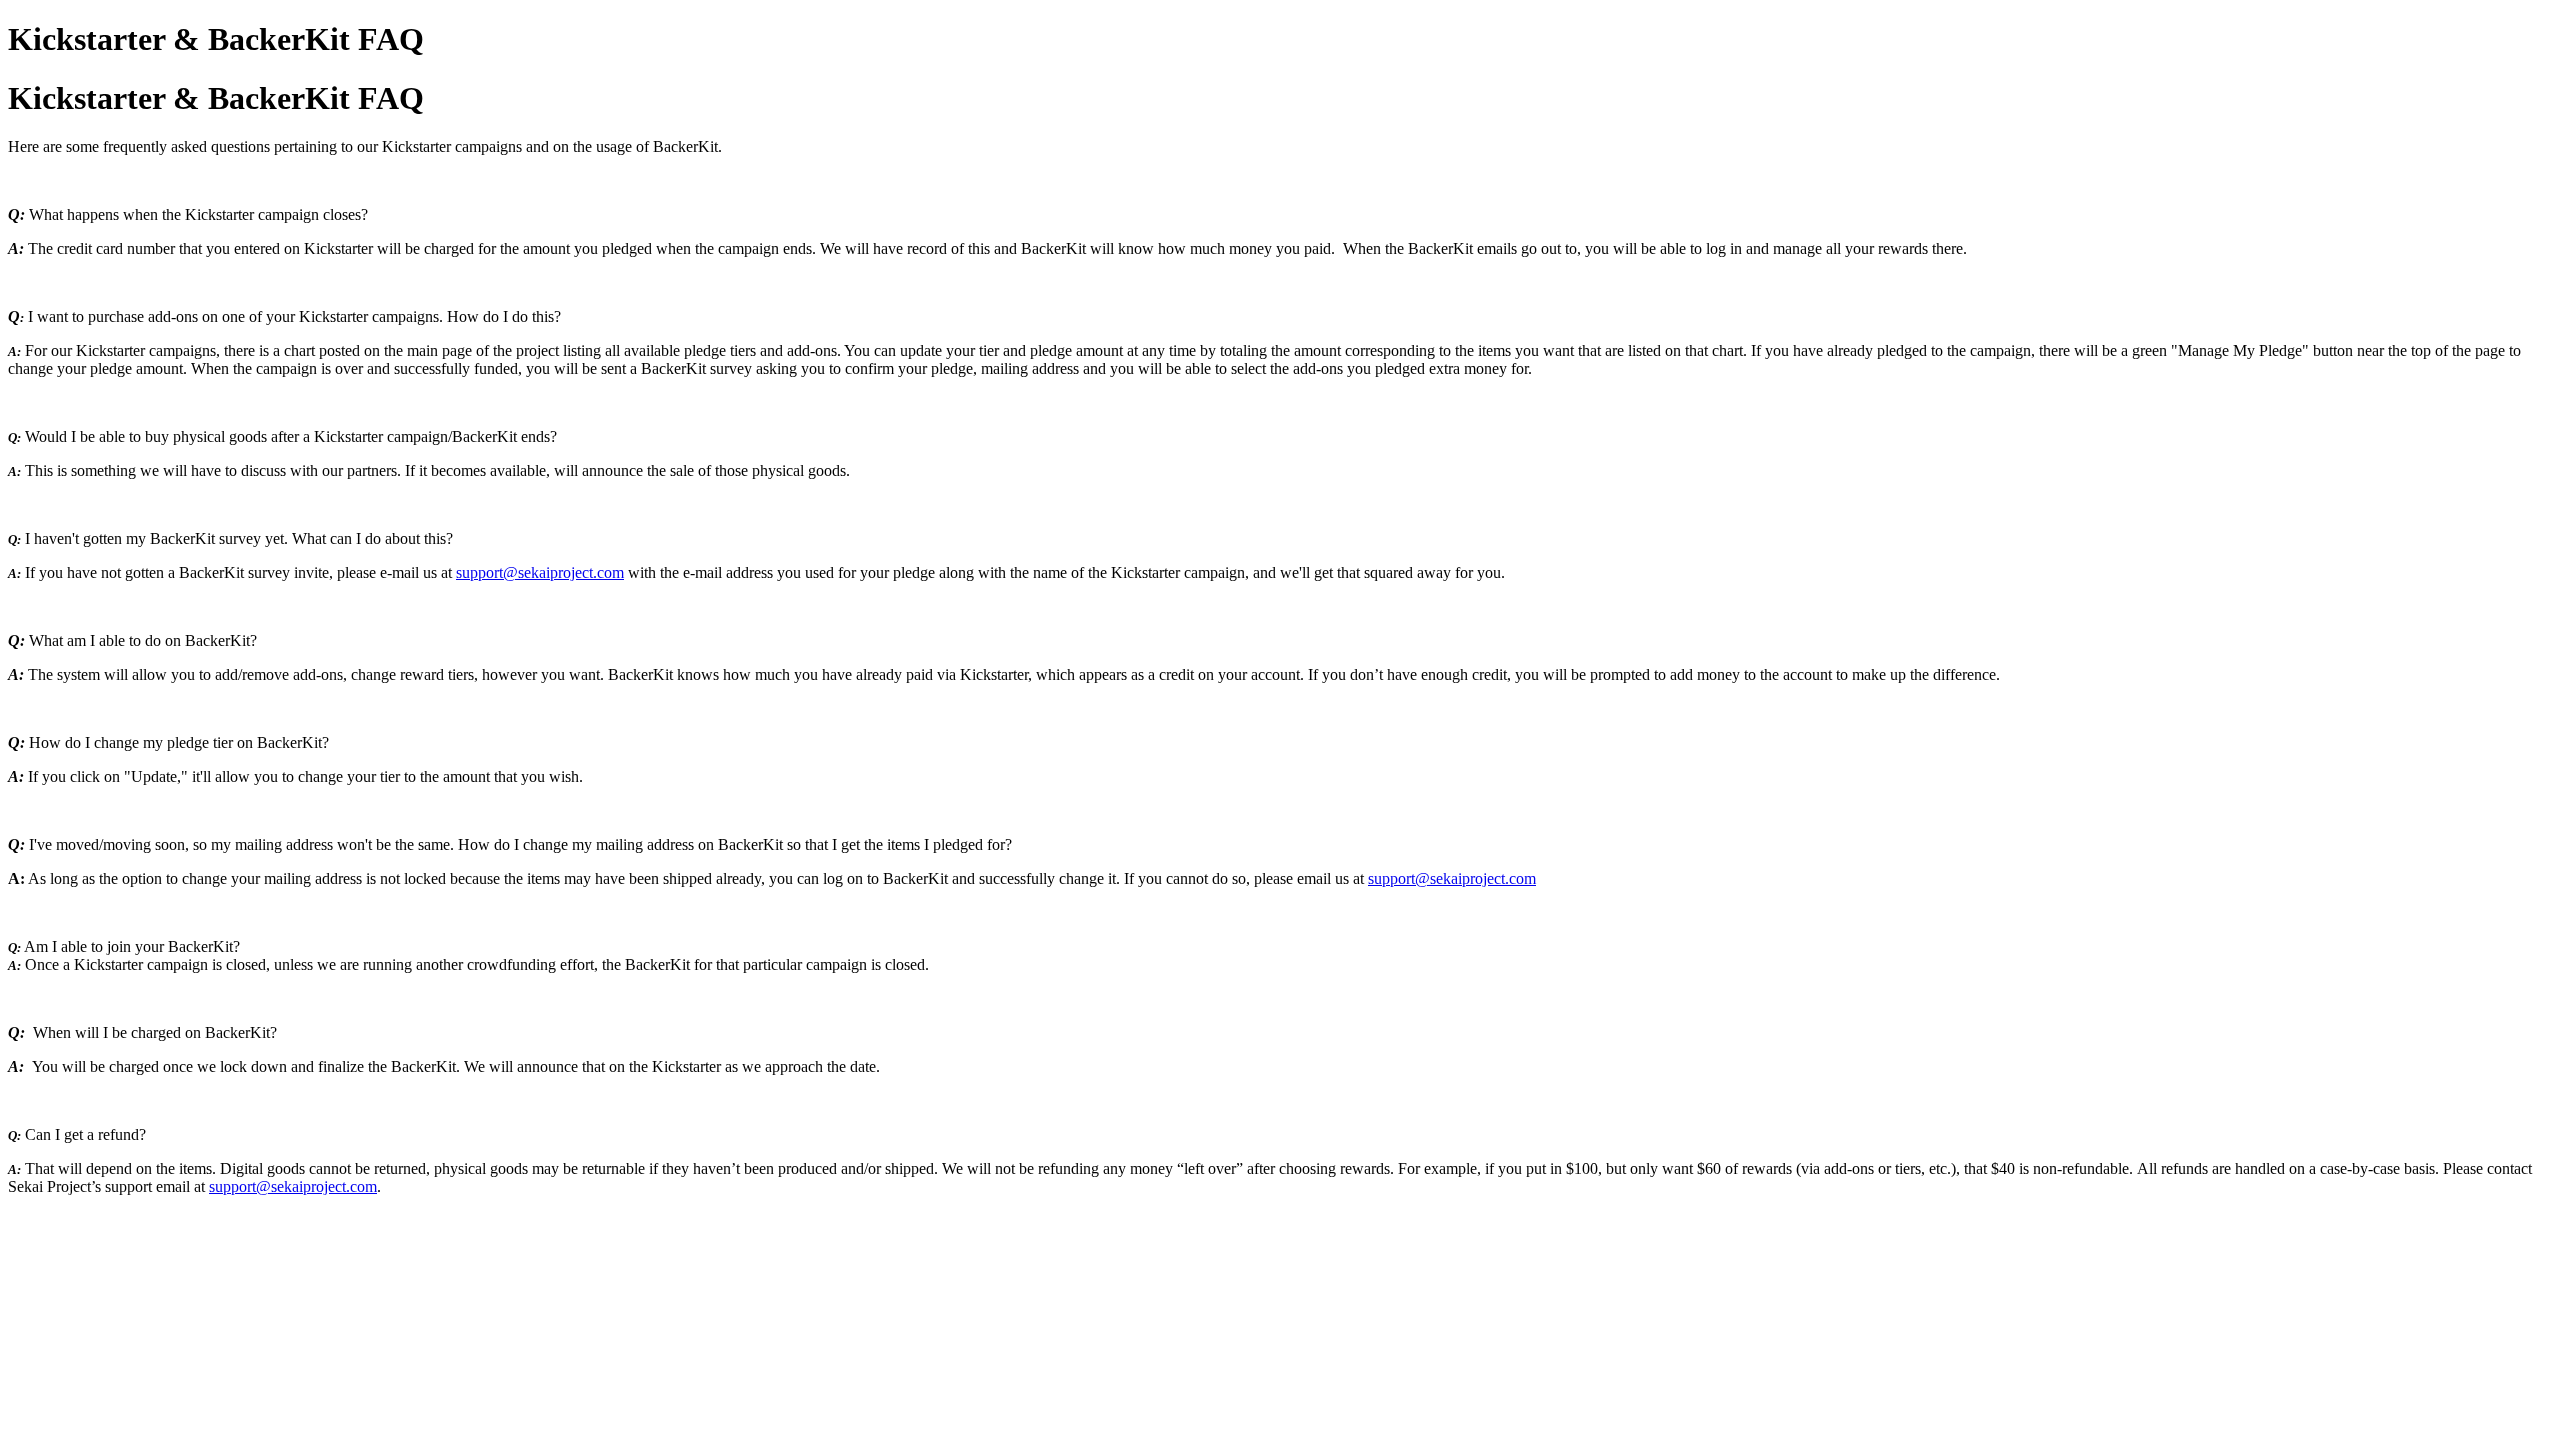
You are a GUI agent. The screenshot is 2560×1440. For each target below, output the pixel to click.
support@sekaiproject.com (540, 572)
